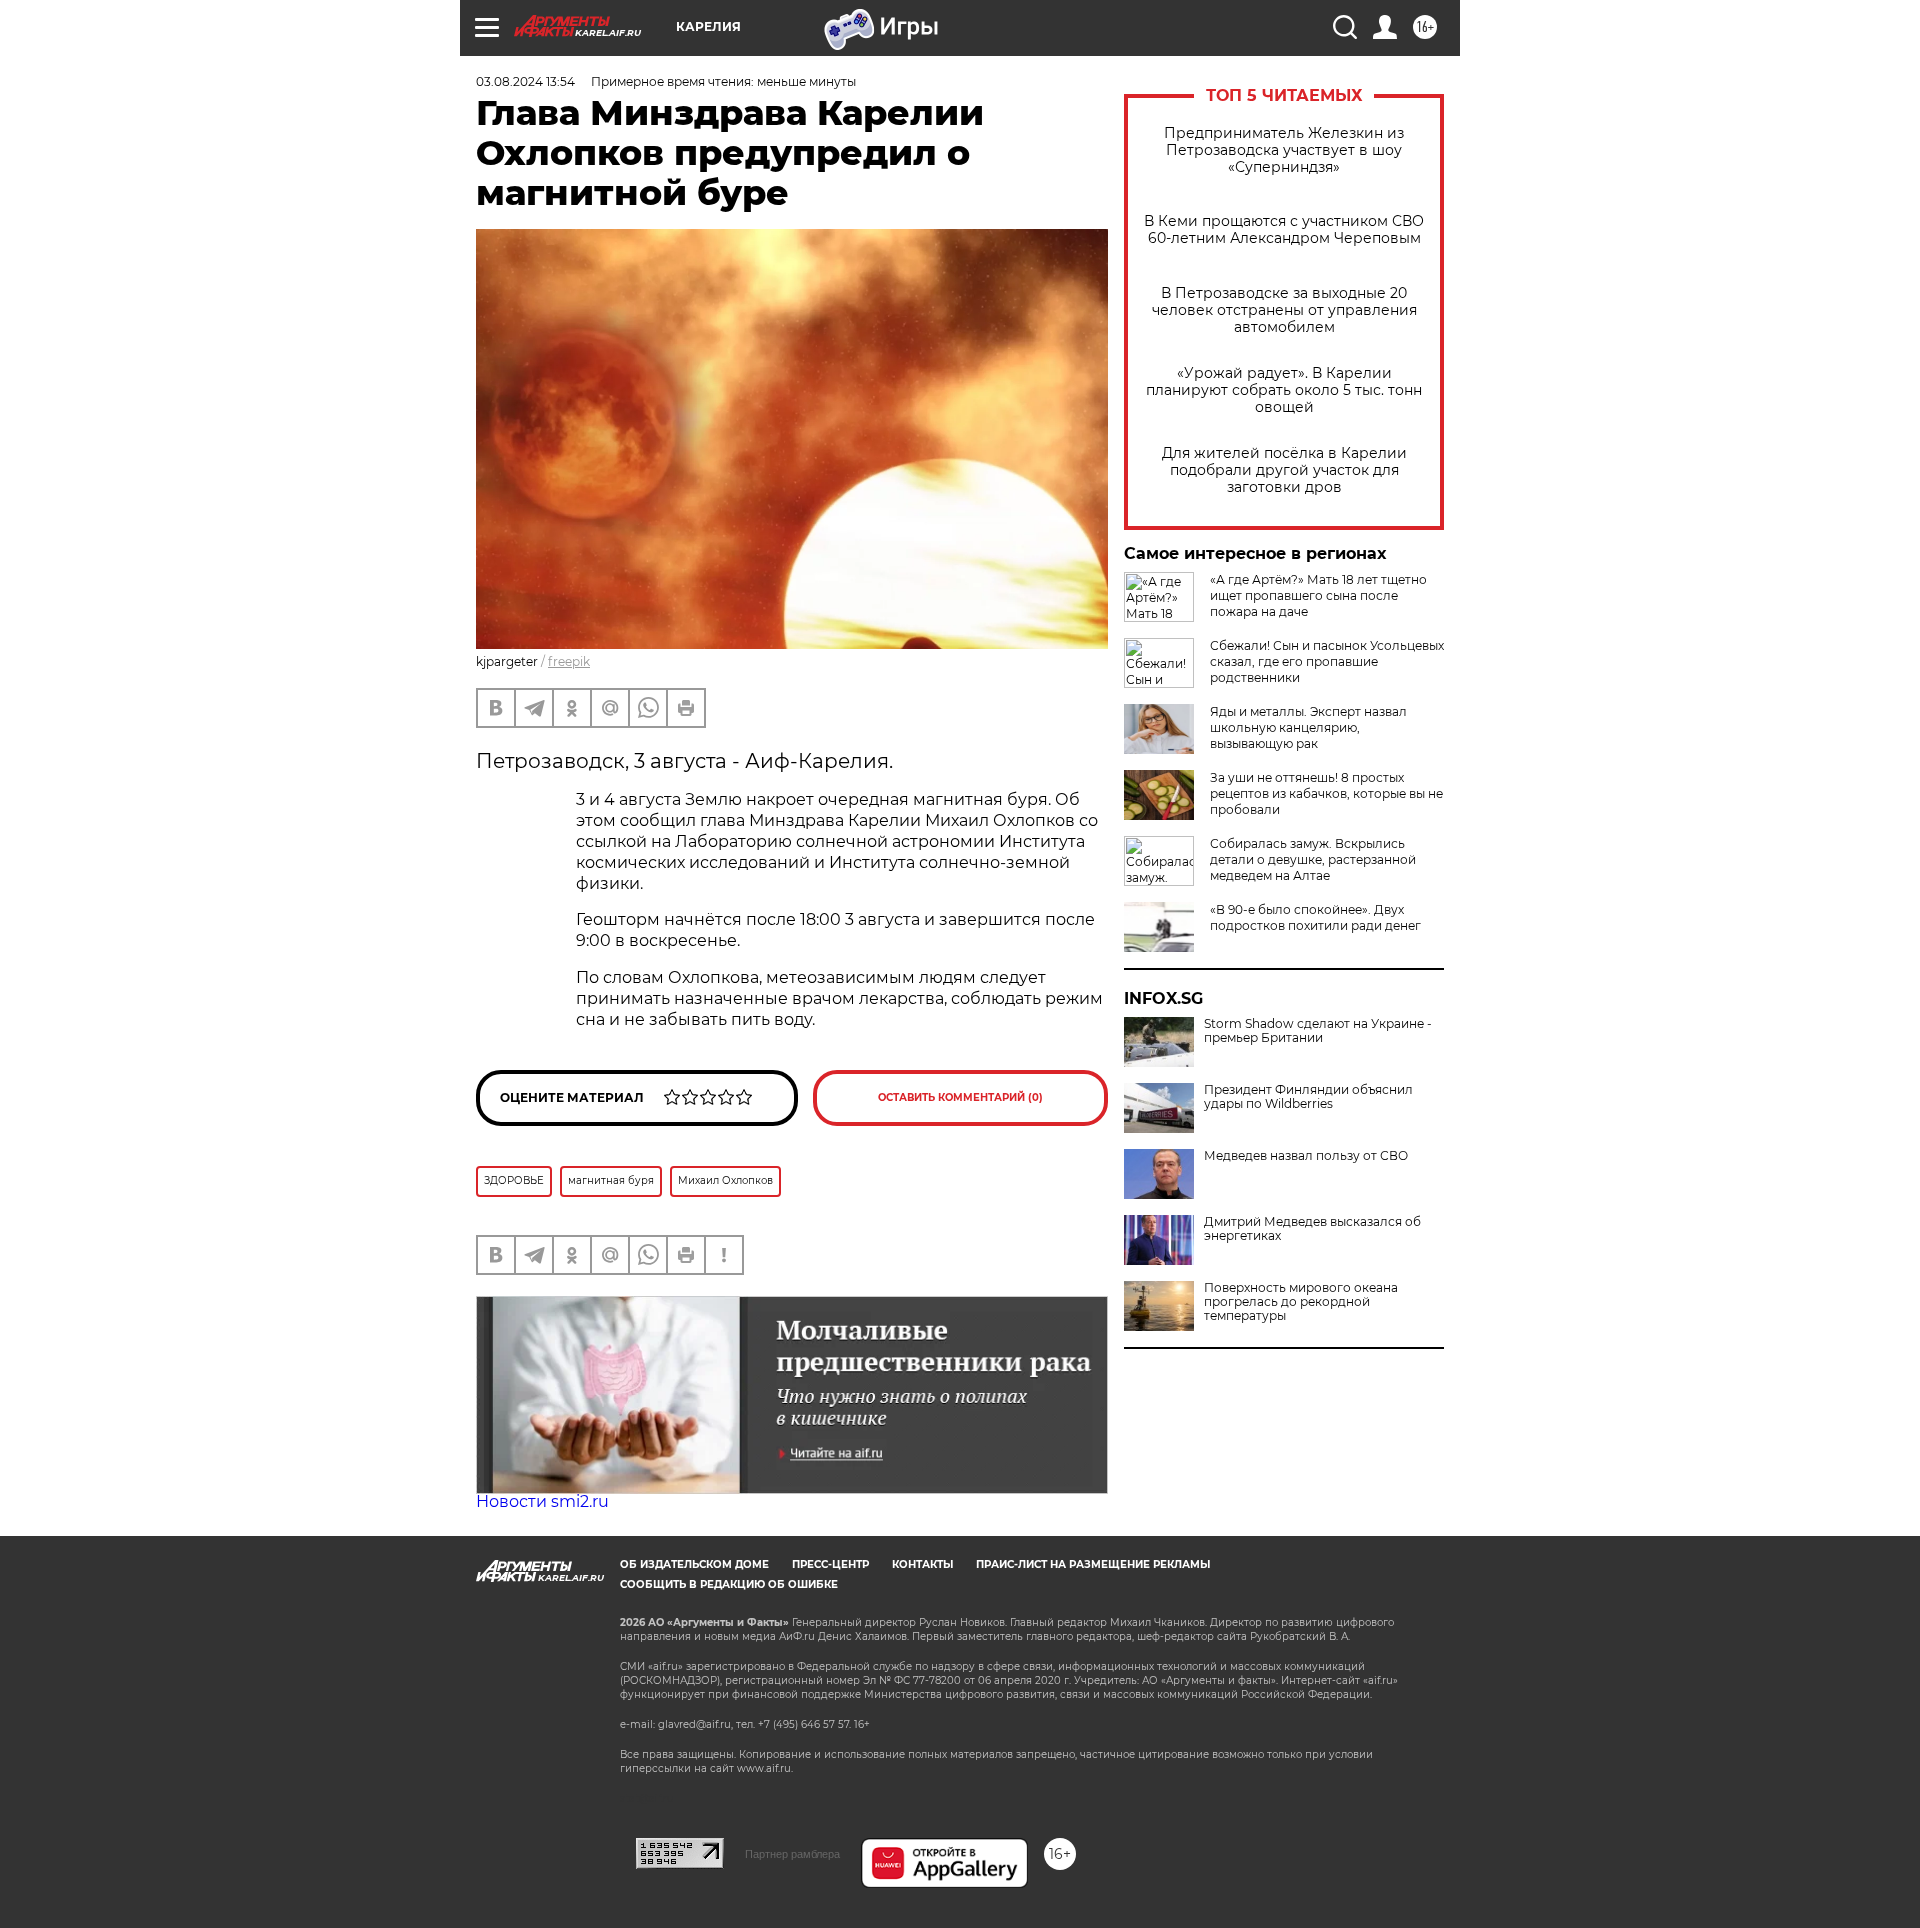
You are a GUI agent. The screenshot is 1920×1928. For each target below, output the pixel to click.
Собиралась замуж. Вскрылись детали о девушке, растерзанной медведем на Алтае (1313, 859)
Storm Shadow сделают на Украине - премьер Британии (1318, 1031)
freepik (569, 661)
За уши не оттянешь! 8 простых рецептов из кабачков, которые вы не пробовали (1326, 793)
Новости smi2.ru (542, 1501)
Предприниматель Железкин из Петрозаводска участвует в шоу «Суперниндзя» (1284, 150)
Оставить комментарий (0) (960, 1097)
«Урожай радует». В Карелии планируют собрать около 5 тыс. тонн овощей (1284, 390)
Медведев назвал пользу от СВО (1306, 1156)
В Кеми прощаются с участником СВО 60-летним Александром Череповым (1284, 230)
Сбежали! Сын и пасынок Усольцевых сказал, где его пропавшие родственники (1327, 661)
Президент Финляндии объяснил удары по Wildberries (1308, 1097)
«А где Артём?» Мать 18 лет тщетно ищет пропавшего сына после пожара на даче (1318, 595)
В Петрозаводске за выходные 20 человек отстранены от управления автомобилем (1284, 310)
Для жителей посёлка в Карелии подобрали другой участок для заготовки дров (1284, 470)
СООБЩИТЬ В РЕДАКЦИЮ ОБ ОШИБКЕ (729, 1584)
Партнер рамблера (792, 1854)
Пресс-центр (830, 1564)
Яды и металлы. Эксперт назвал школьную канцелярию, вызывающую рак (1308, 727)
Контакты (922, 1564)
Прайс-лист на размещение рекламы (1093, 1564)
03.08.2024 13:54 (525, 81)
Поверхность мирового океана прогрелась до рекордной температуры (1301, 1302)
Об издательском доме (694, 1564)
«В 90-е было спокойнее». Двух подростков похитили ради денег (1315, 917)
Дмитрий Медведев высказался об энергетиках (1312, 1229)
